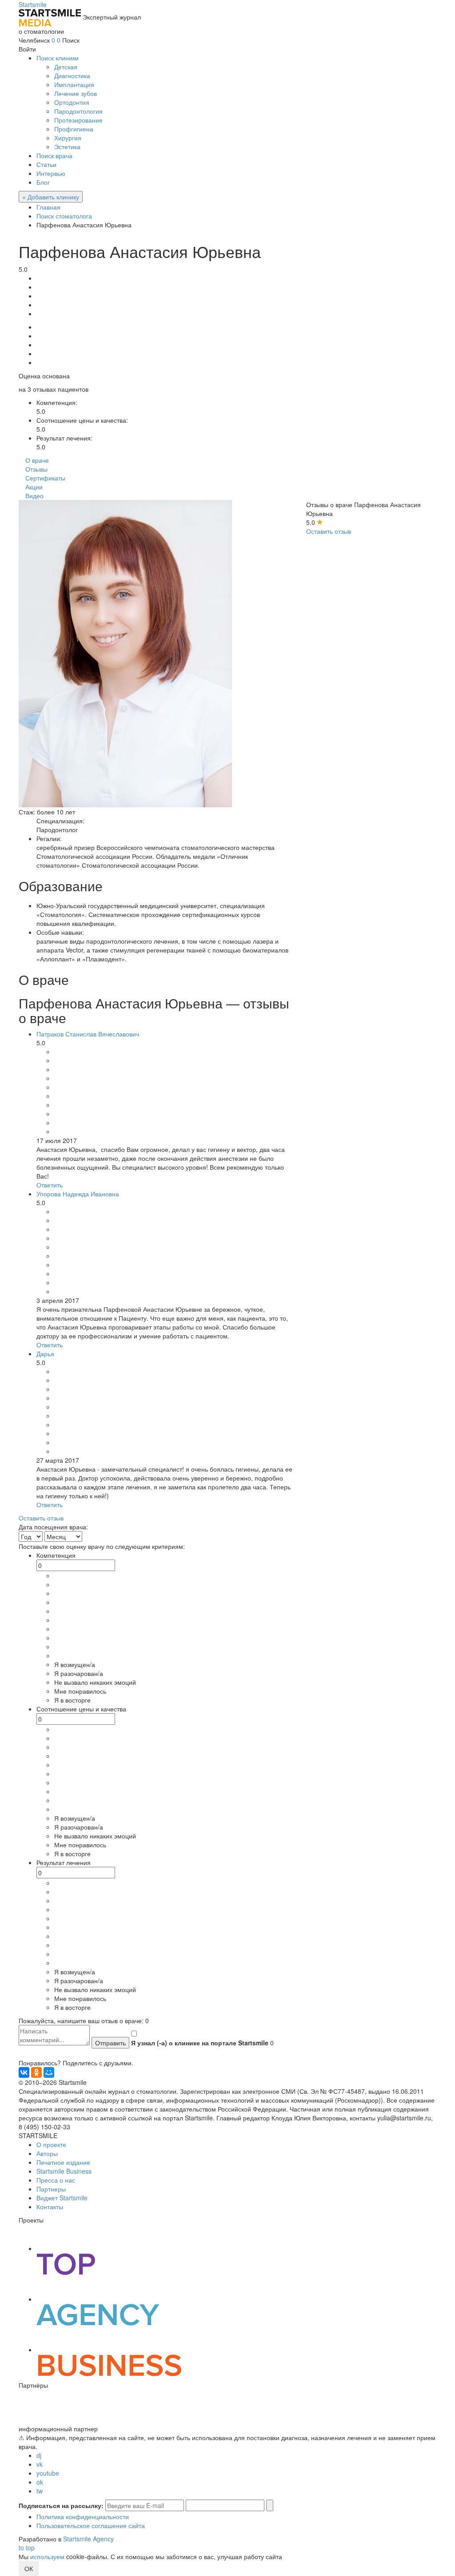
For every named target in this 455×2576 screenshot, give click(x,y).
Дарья (45, 1353)
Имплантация (74, 84)
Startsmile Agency (88, 2539)
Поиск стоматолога (64, 216)
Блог (43, 182)
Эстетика (67, 147)
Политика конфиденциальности (83, 2516)
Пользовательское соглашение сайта (91, 2525)
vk (40, 2464)
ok (40, 2482)
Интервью (51, 173)
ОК (29, 2568)
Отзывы (36, 469)
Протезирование (78, 120)
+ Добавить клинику (51, 197)
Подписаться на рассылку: (61, 2505)
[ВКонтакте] (24, 2072)
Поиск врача (54, 155)
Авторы (47, 2153)
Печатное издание (63, 2162)
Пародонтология (78, 111)
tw (40, 2491)
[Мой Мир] (49, 2072)
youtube (48, 2473)
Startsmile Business (64, 2171)
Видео (34, 496)
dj (39, 2455)
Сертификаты (45, 478)
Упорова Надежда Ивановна (78, 1194)
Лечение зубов (76, 93)
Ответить (50, 1185)
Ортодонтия (72, 102)
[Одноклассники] (36, 2072)
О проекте (51, 2144)
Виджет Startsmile (62, 2198)
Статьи (46, 164)
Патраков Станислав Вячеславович (88, 1034)
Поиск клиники (58, 58)
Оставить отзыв (329, 531)
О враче (37, 460)
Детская (66, 67)
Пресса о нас (56, 2180)
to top (27, 2548)
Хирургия (68, 138)
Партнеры (51, 2189)
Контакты (50, 2207)
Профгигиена (74, 129)
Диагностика (72, 75)
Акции (34, 487)
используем (47, 2556)
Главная (48, 207)
